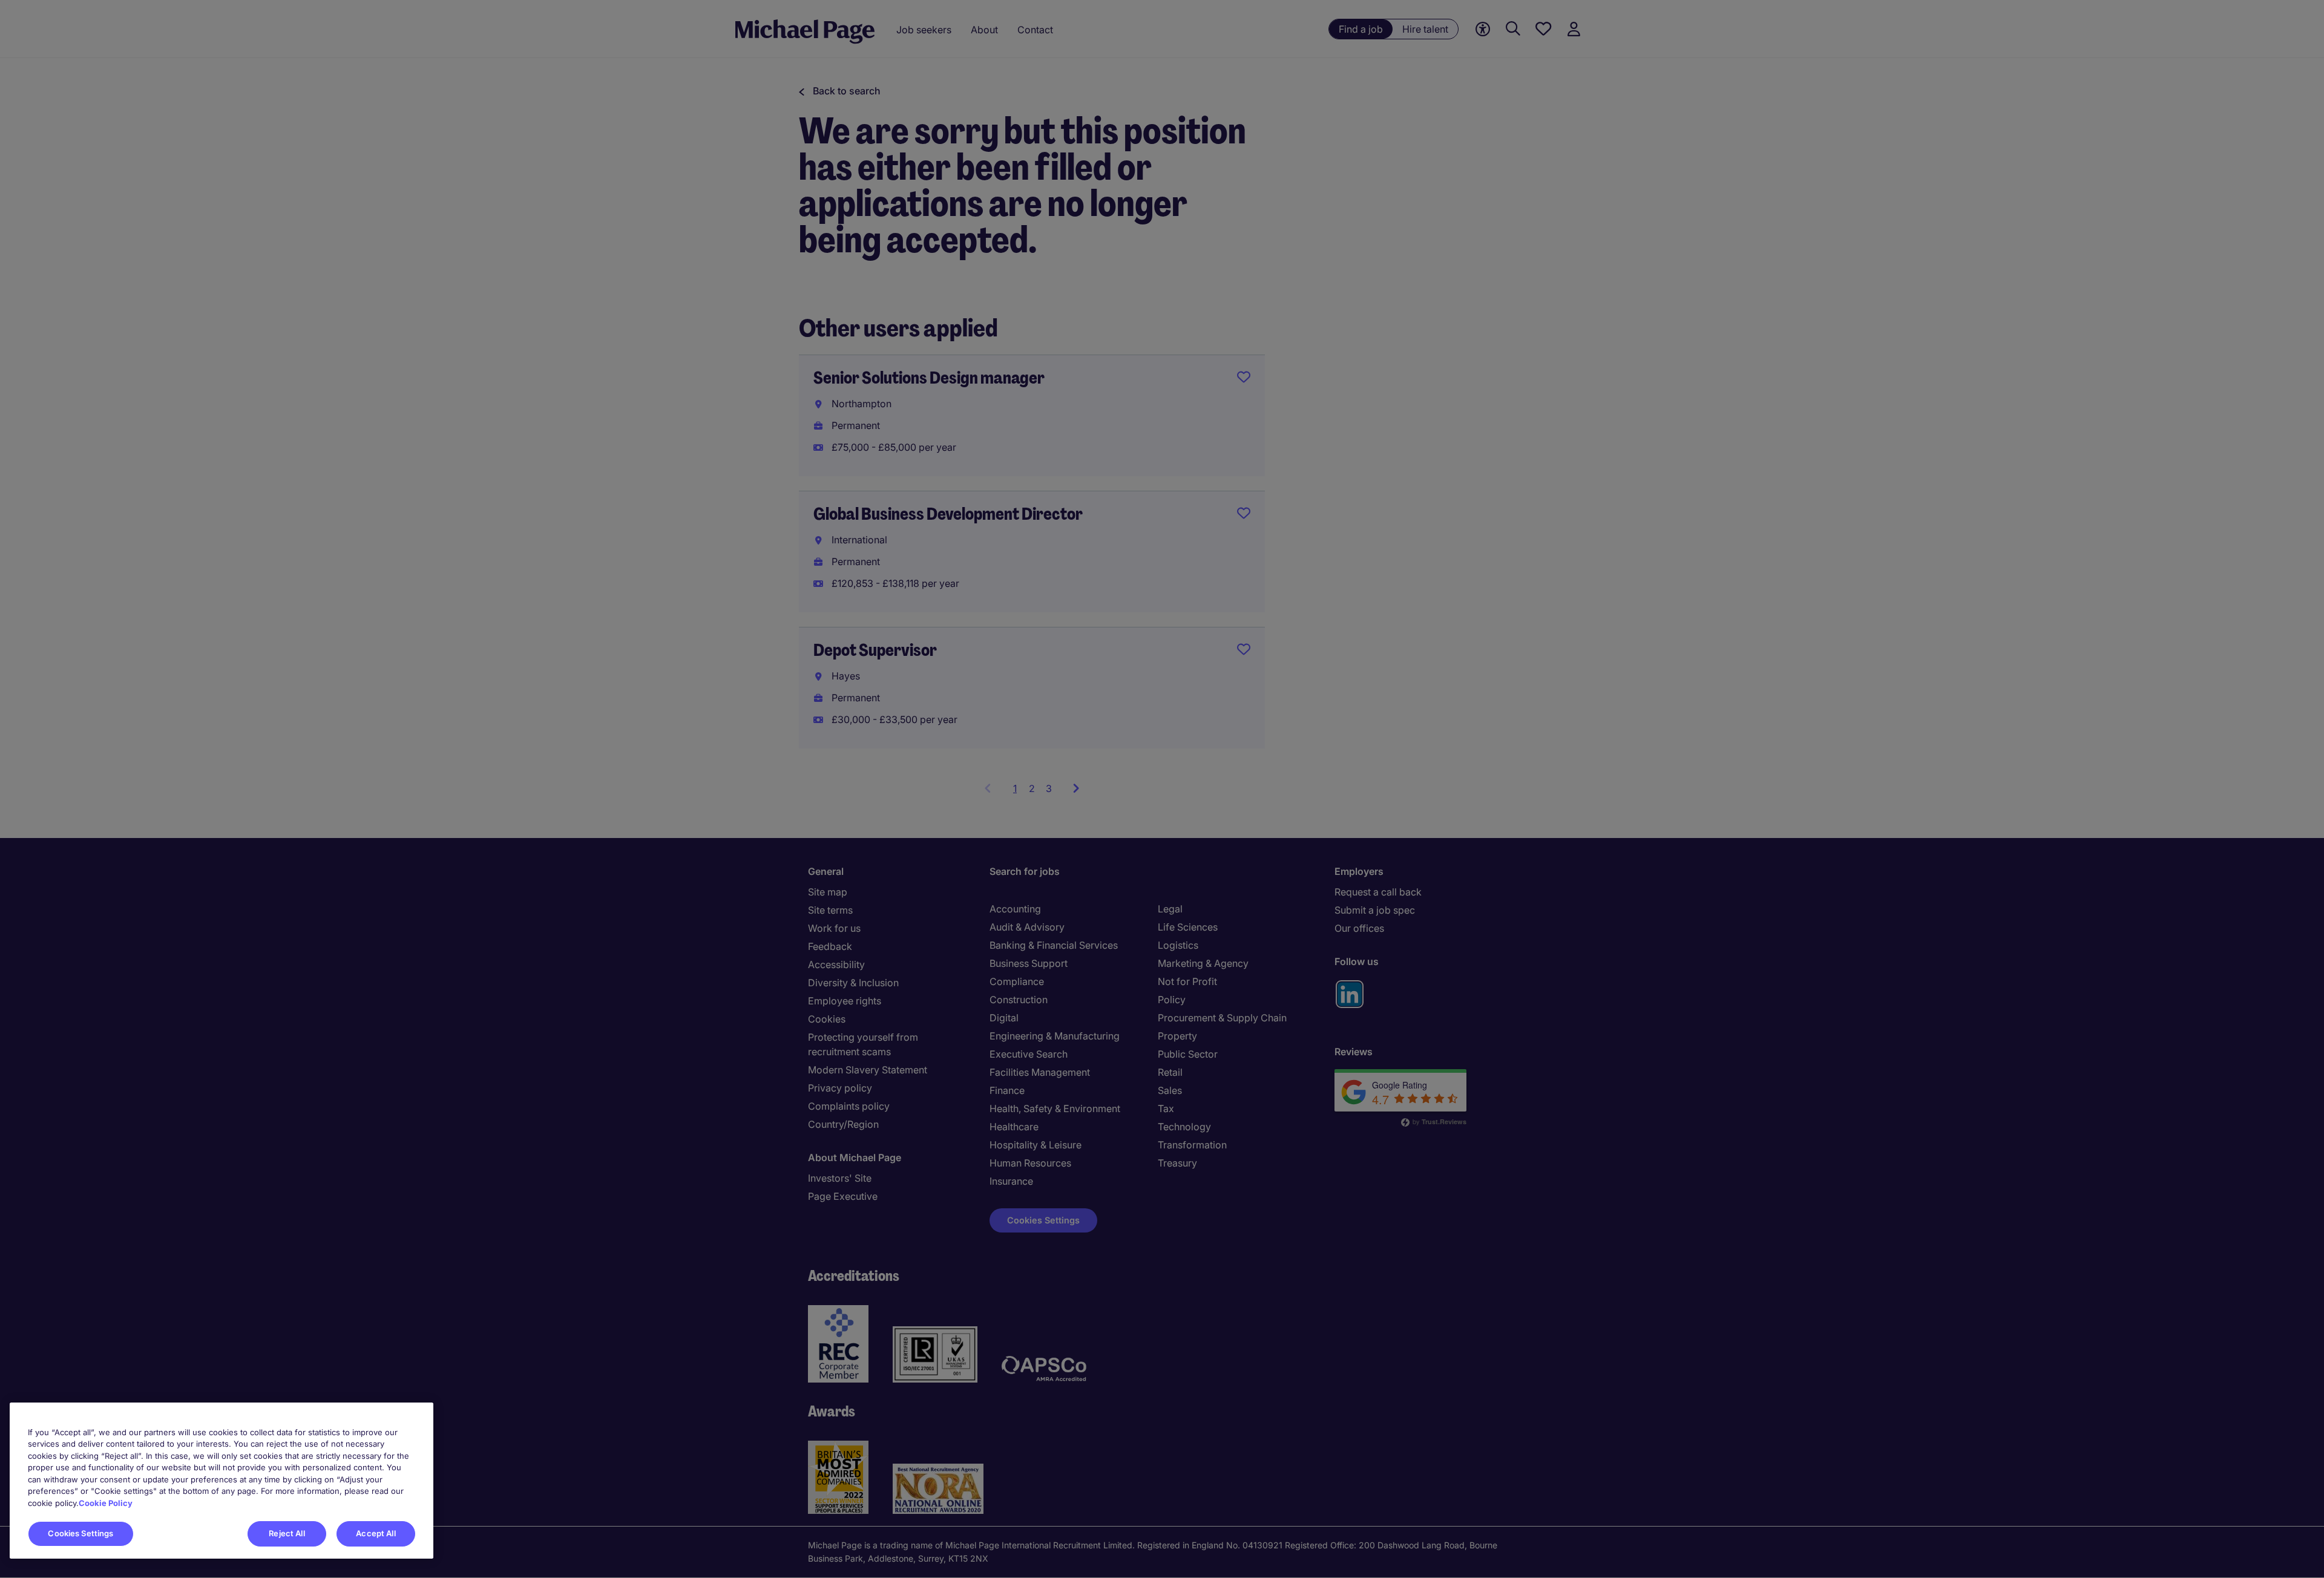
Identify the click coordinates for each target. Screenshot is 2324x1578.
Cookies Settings (80, 1533)
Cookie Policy (106, 1503)
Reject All (287, 1533)
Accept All (376, 1533)
